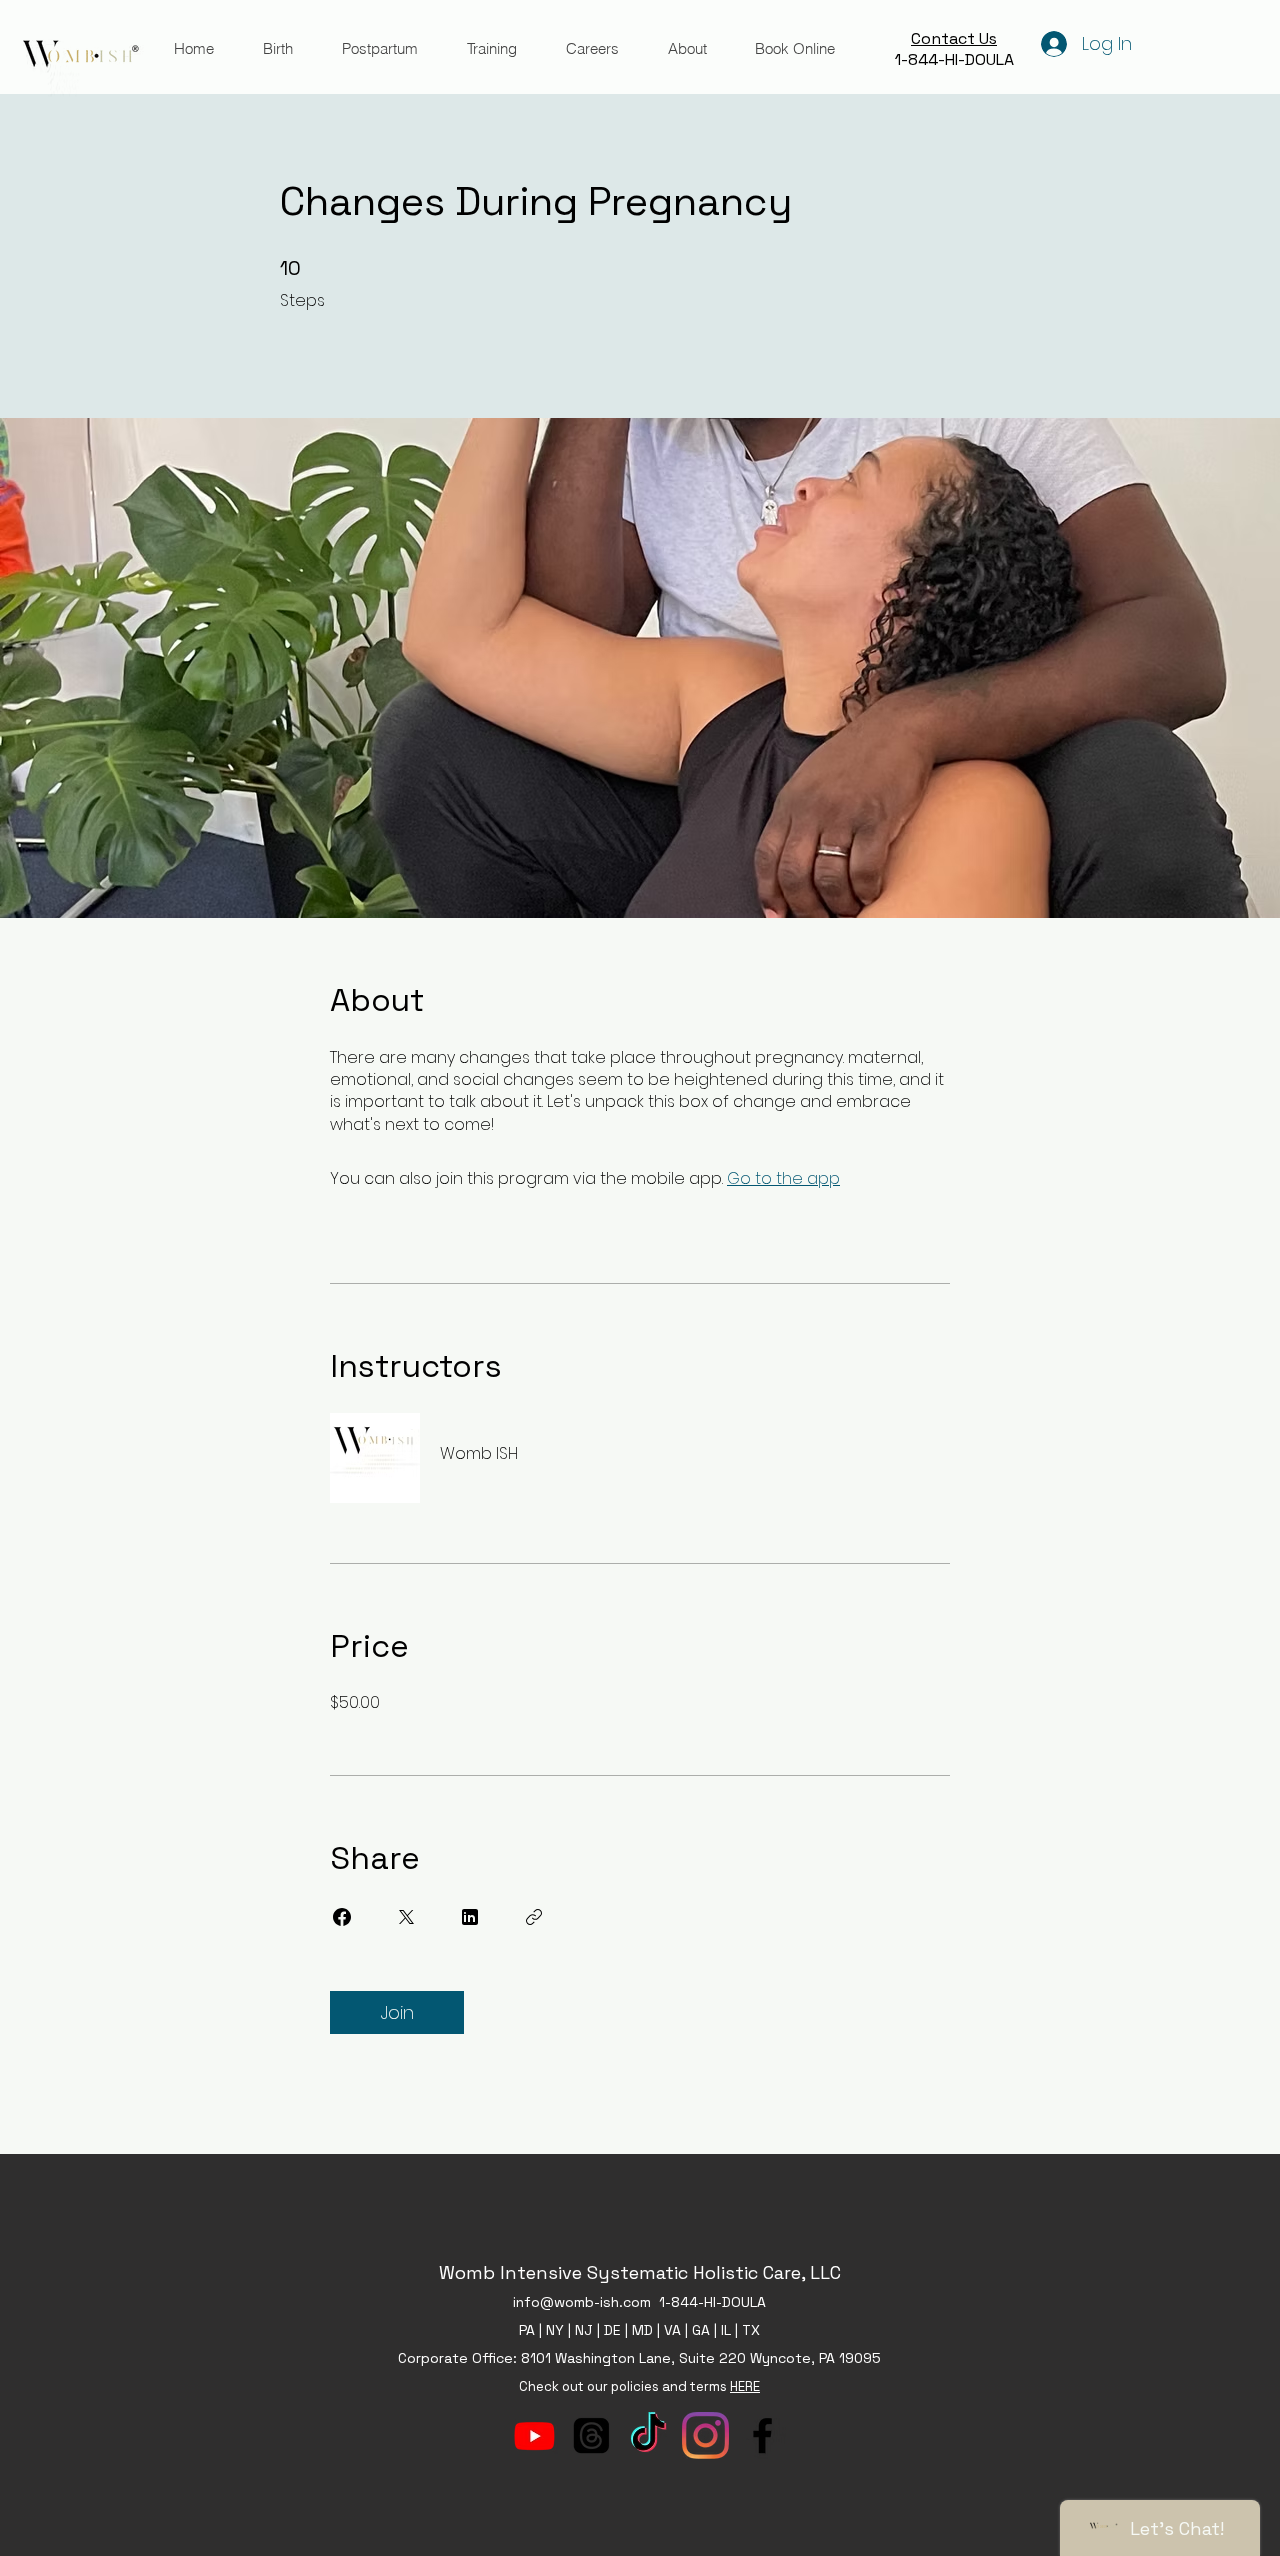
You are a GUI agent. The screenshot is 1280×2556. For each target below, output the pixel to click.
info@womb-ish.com (582, 2302)
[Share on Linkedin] (470, 1917)
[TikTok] (648, 2435)
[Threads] (591, 2435)
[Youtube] (534, 2435)
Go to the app (783, 1178)
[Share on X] (406, 1917)
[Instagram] (705, 2435)
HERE (745, 2386)
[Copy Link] (534, 1917)
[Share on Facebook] (342, 1917)
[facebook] (762, 2435)
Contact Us (954, 38)
